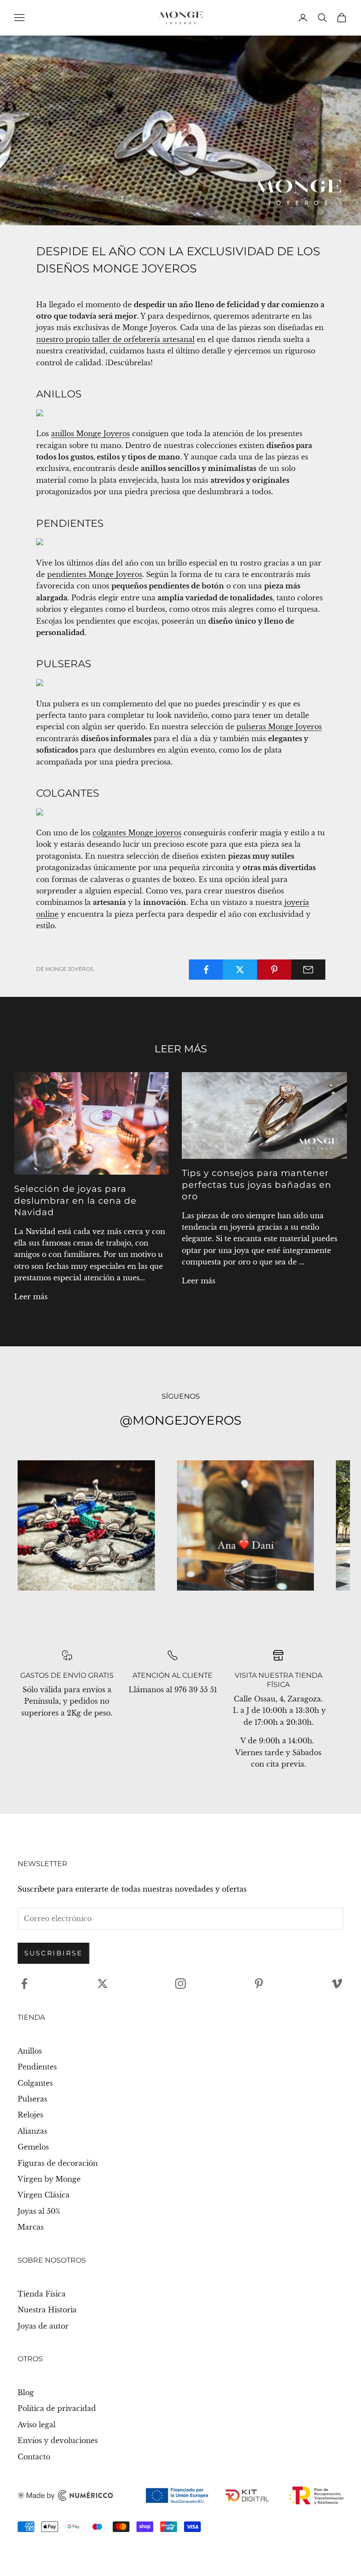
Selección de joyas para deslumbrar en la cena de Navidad (75, 1200)
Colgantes (35, 2083)
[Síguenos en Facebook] (24, 1984)
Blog (26, 2392)
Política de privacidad (57, 2408)
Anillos (30, 2051)
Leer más (31, 1297)
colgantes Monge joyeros (137, 833)
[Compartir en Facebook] (206, 970)
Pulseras (32, 2099)
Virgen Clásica (44, 2195)
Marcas (31, 2227)
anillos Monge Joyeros (90, 434)
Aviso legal (37, 2425)
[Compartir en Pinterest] (274, 970)
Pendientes (37, 2067)
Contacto (34, 2457)
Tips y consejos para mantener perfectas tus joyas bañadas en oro (257, 1185)
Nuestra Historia (47, 2310)
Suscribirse (53, 1953)
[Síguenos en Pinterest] (259, 1984)
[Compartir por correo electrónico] (308, 970)
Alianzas (32, 2131)
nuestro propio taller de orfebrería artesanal (115, 339)
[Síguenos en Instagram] (180, 1984)
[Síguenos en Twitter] (103, 1984)
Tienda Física (42, 2294)
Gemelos (33, 2147)
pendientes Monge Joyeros (95, 574)
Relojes (30, 2115)
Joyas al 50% (39, 2211)
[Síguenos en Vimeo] (337, 1984)
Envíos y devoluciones (58, 2440)
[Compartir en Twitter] (240, 970)
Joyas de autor (43, 2326)
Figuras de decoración (58, 2163)
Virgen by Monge (49, 2179)
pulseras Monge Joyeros (279, 727)
